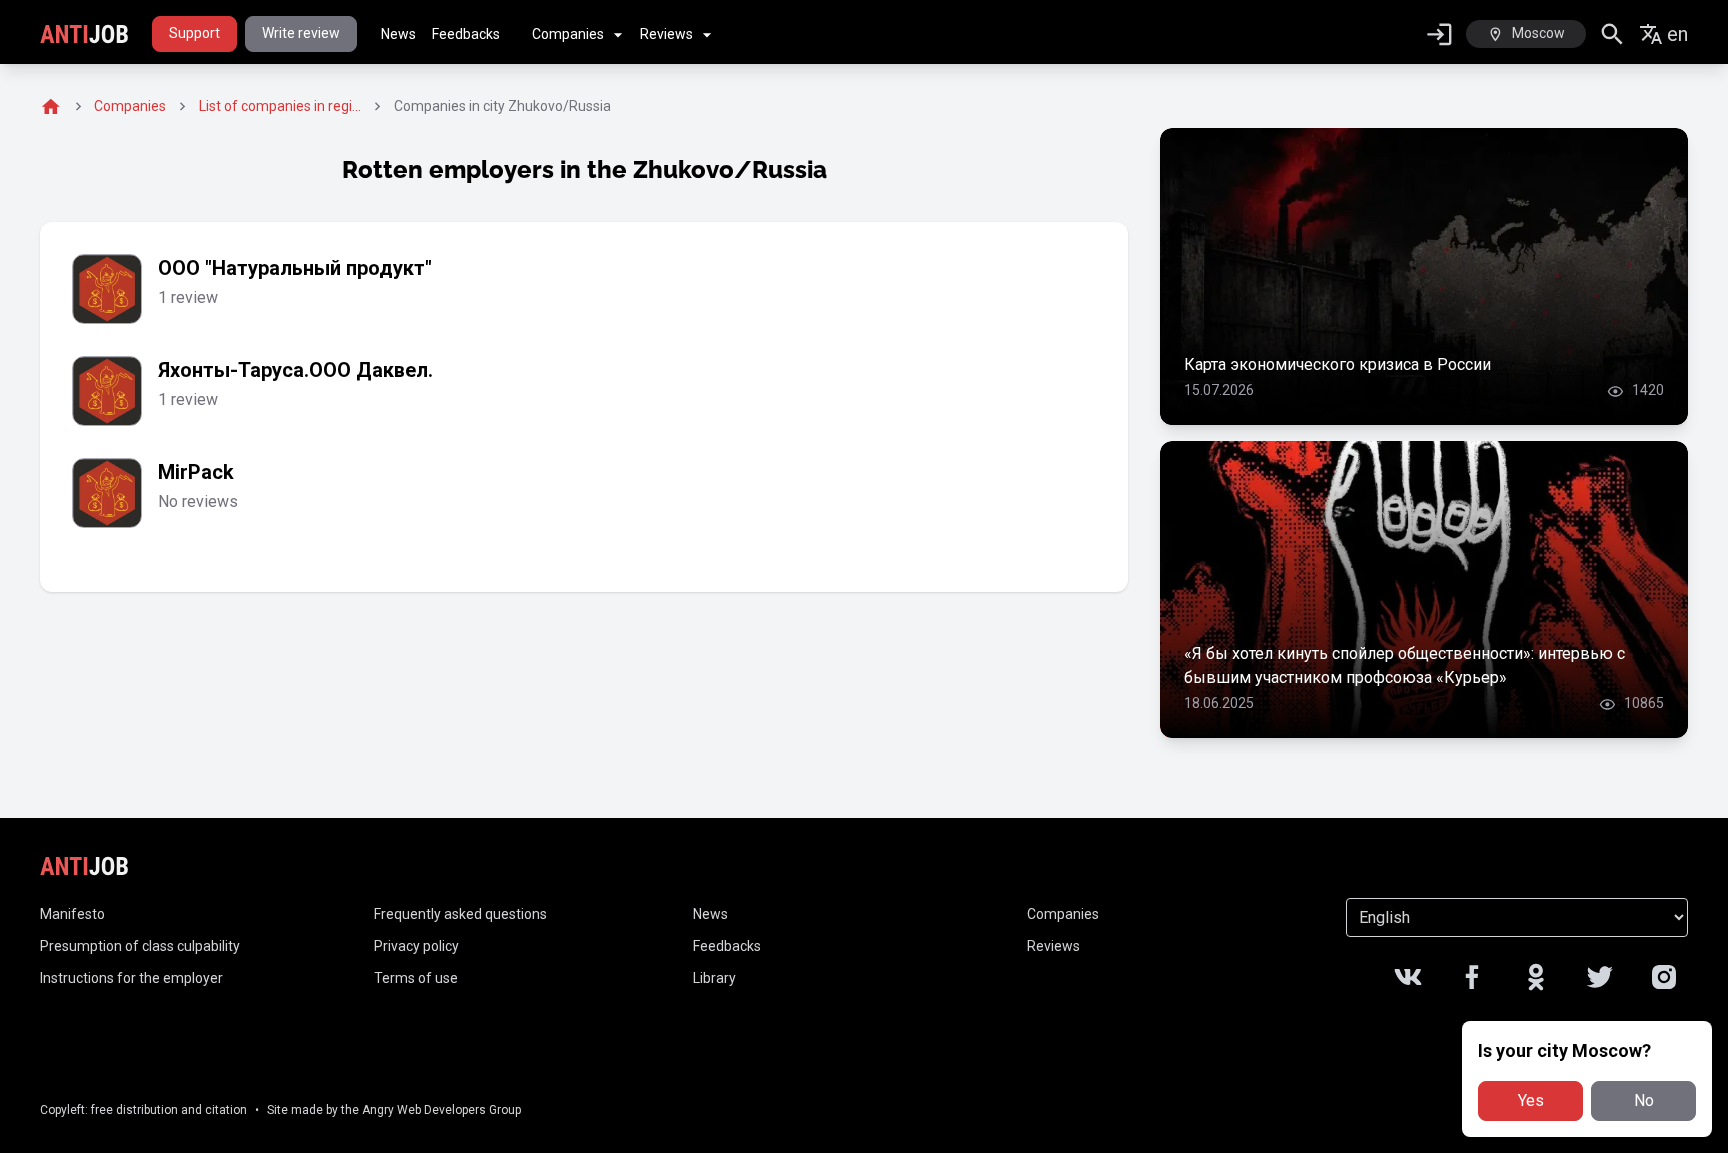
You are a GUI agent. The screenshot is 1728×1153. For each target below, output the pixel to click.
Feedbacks (466, 34)
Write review (301, 33)
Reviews (666, 34)
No (1644, 1100)
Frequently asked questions (460, 914)
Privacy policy (416, 946)
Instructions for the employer (131, 978)
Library (714, 978)
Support (194, 33)
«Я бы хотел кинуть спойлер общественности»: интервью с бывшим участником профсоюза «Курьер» (1404, 665)
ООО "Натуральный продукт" (295, 268)
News (398, 34)
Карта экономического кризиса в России (1337, 364)
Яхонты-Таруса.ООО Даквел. (295, 370)
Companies (568, 34)
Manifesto (72, 914)
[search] (1612, 34)
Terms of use (416, 978)
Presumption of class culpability (140, 946)
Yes (1531, 1100)
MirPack (196, 472)
